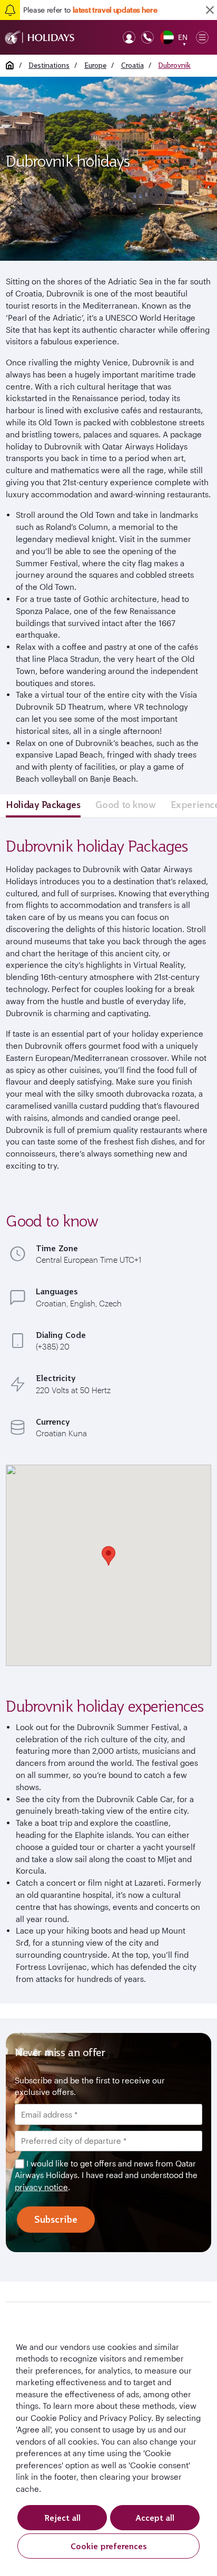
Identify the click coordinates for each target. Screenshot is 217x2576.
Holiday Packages (43, 805)
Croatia (132, 65)
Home (10, 65)
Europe (95, 65)
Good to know (126, 805)
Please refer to (90, 10)
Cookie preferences (109, 2546)
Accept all (155, 2518)
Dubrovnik (174, 65)
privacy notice (41, 2187)
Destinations (49, 65)
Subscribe (56, 2219)
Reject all (62, 2518)
